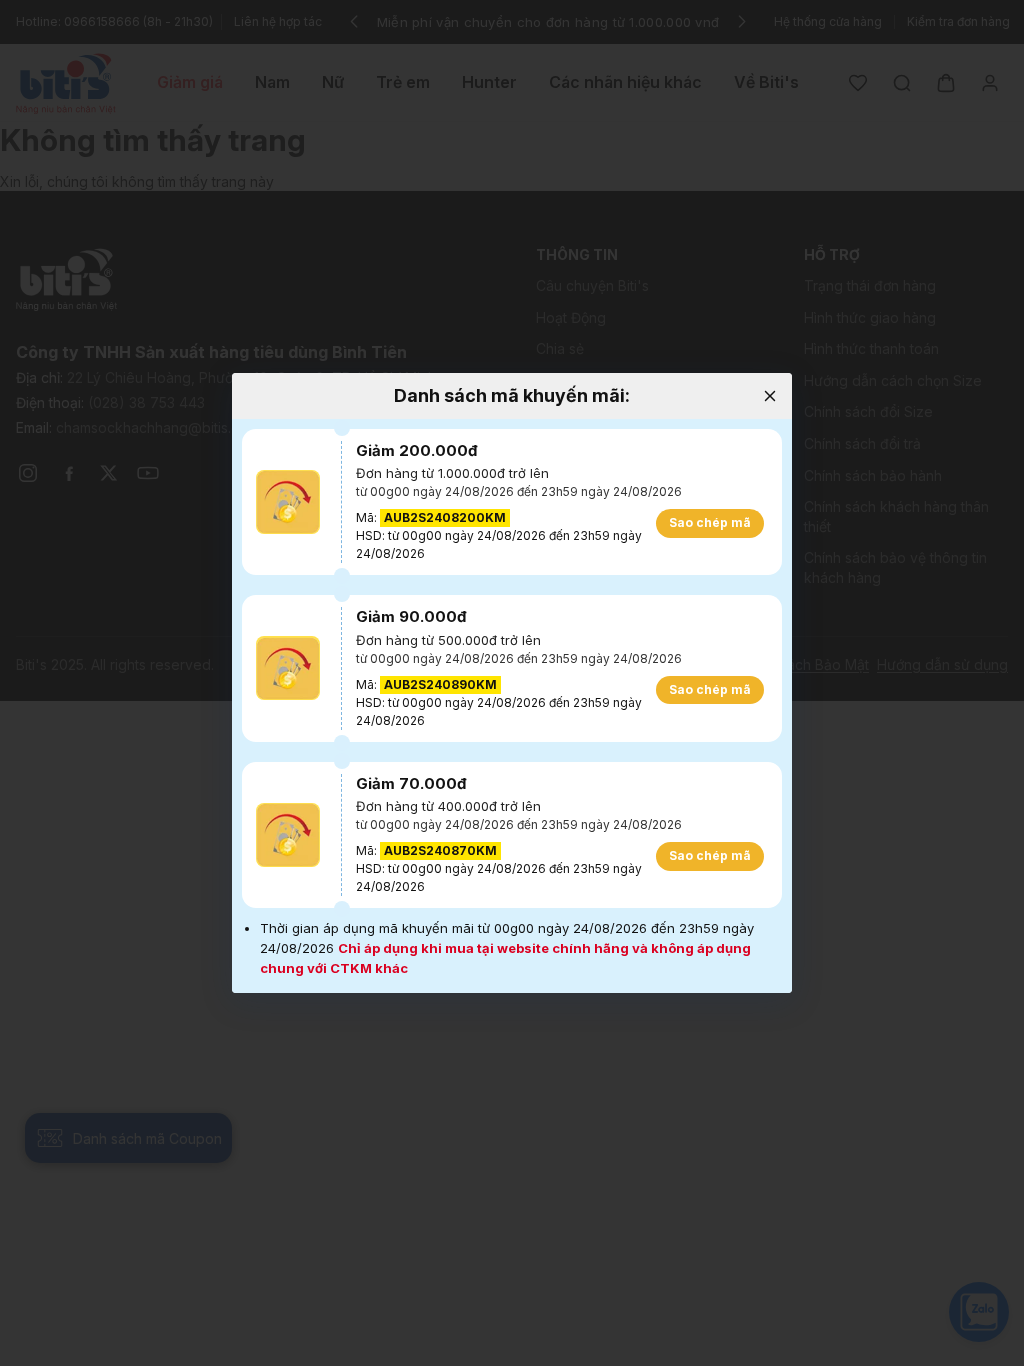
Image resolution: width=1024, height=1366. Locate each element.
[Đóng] (769, 395)
